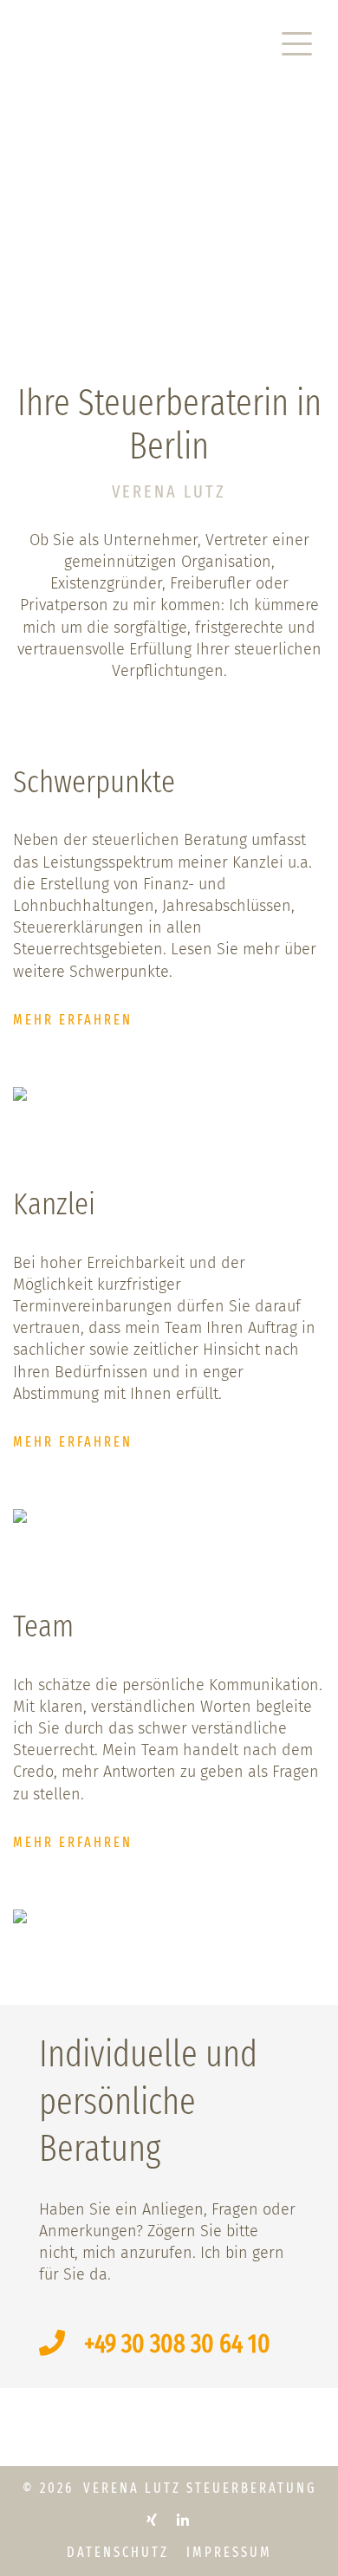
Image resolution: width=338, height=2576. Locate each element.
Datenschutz (118, 2552)
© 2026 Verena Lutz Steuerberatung (169, 2488)
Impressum (229, 2552)
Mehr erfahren (73, 1020)
